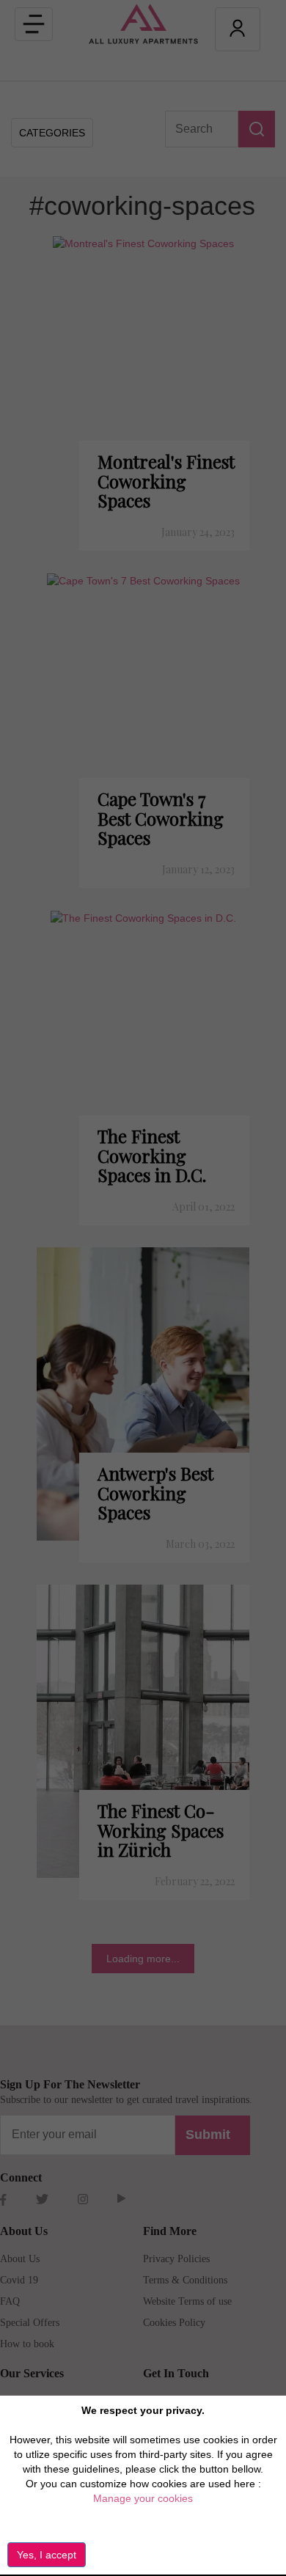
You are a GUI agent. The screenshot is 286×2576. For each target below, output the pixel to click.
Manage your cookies (143, 2498)
